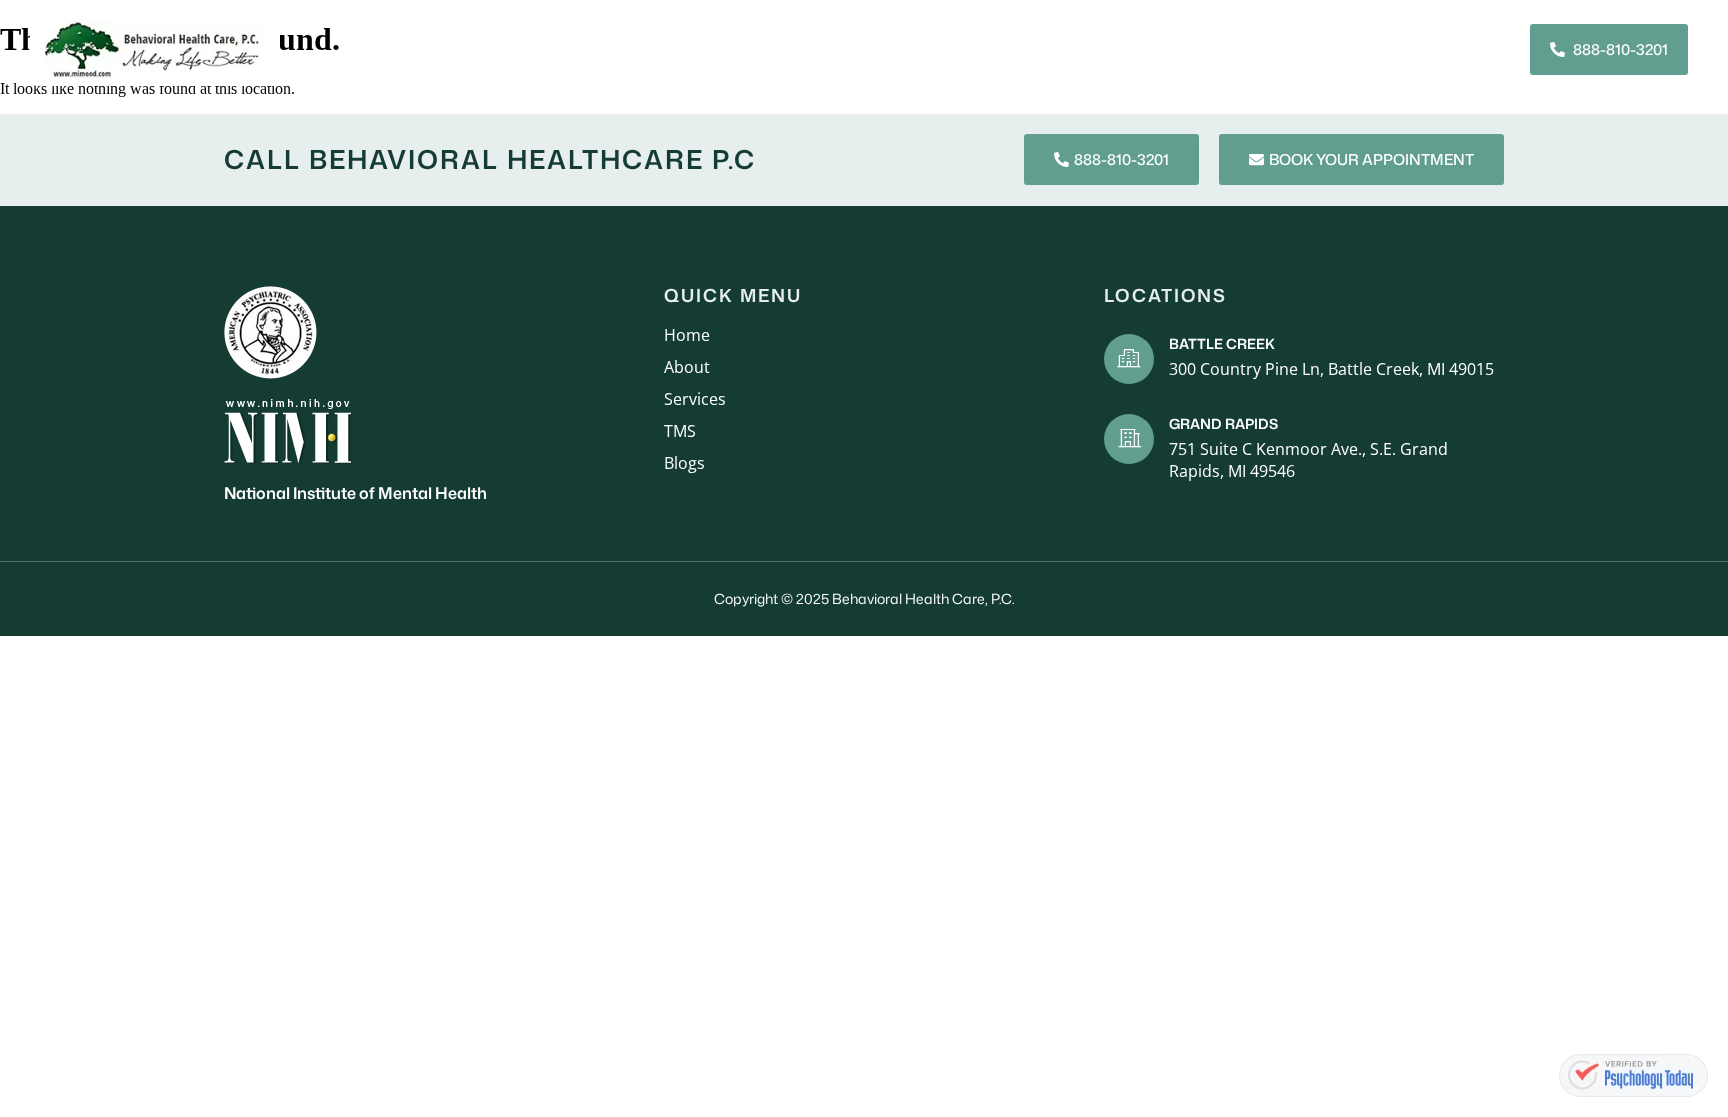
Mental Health (1063, 48)
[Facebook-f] (1444, 49)
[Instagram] (1480, 49)
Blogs (1238, 48)
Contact (1327, 48)
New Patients (921, 48)
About (713, 48)
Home (636, 48)
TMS (1168, 48)
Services (803, 48)
